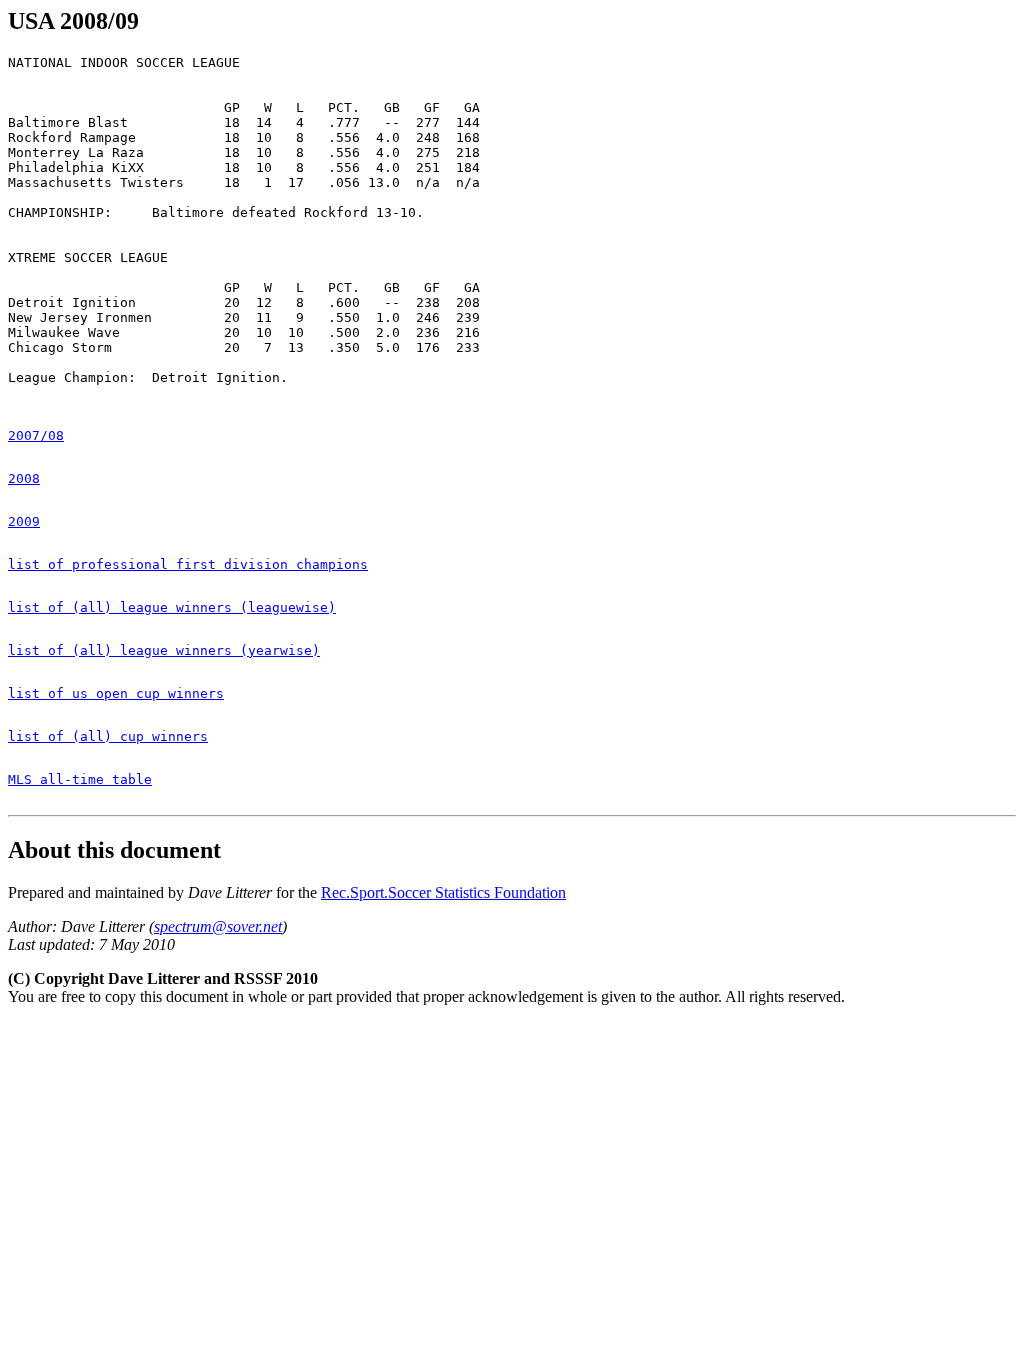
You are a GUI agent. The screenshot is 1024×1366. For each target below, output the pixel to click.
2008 (24, 478)
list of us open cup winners (116, 693)
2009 (24, 521)
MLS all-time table (80, 779)
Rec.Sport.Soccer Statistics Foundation (443, 892)
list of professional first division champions (188, 564)
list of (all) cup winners (108, 736)
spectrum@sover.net (218, 926)
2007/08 (36, 435)
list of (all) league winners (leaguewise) (172, 607)
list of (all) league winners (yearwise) (164, 650)
